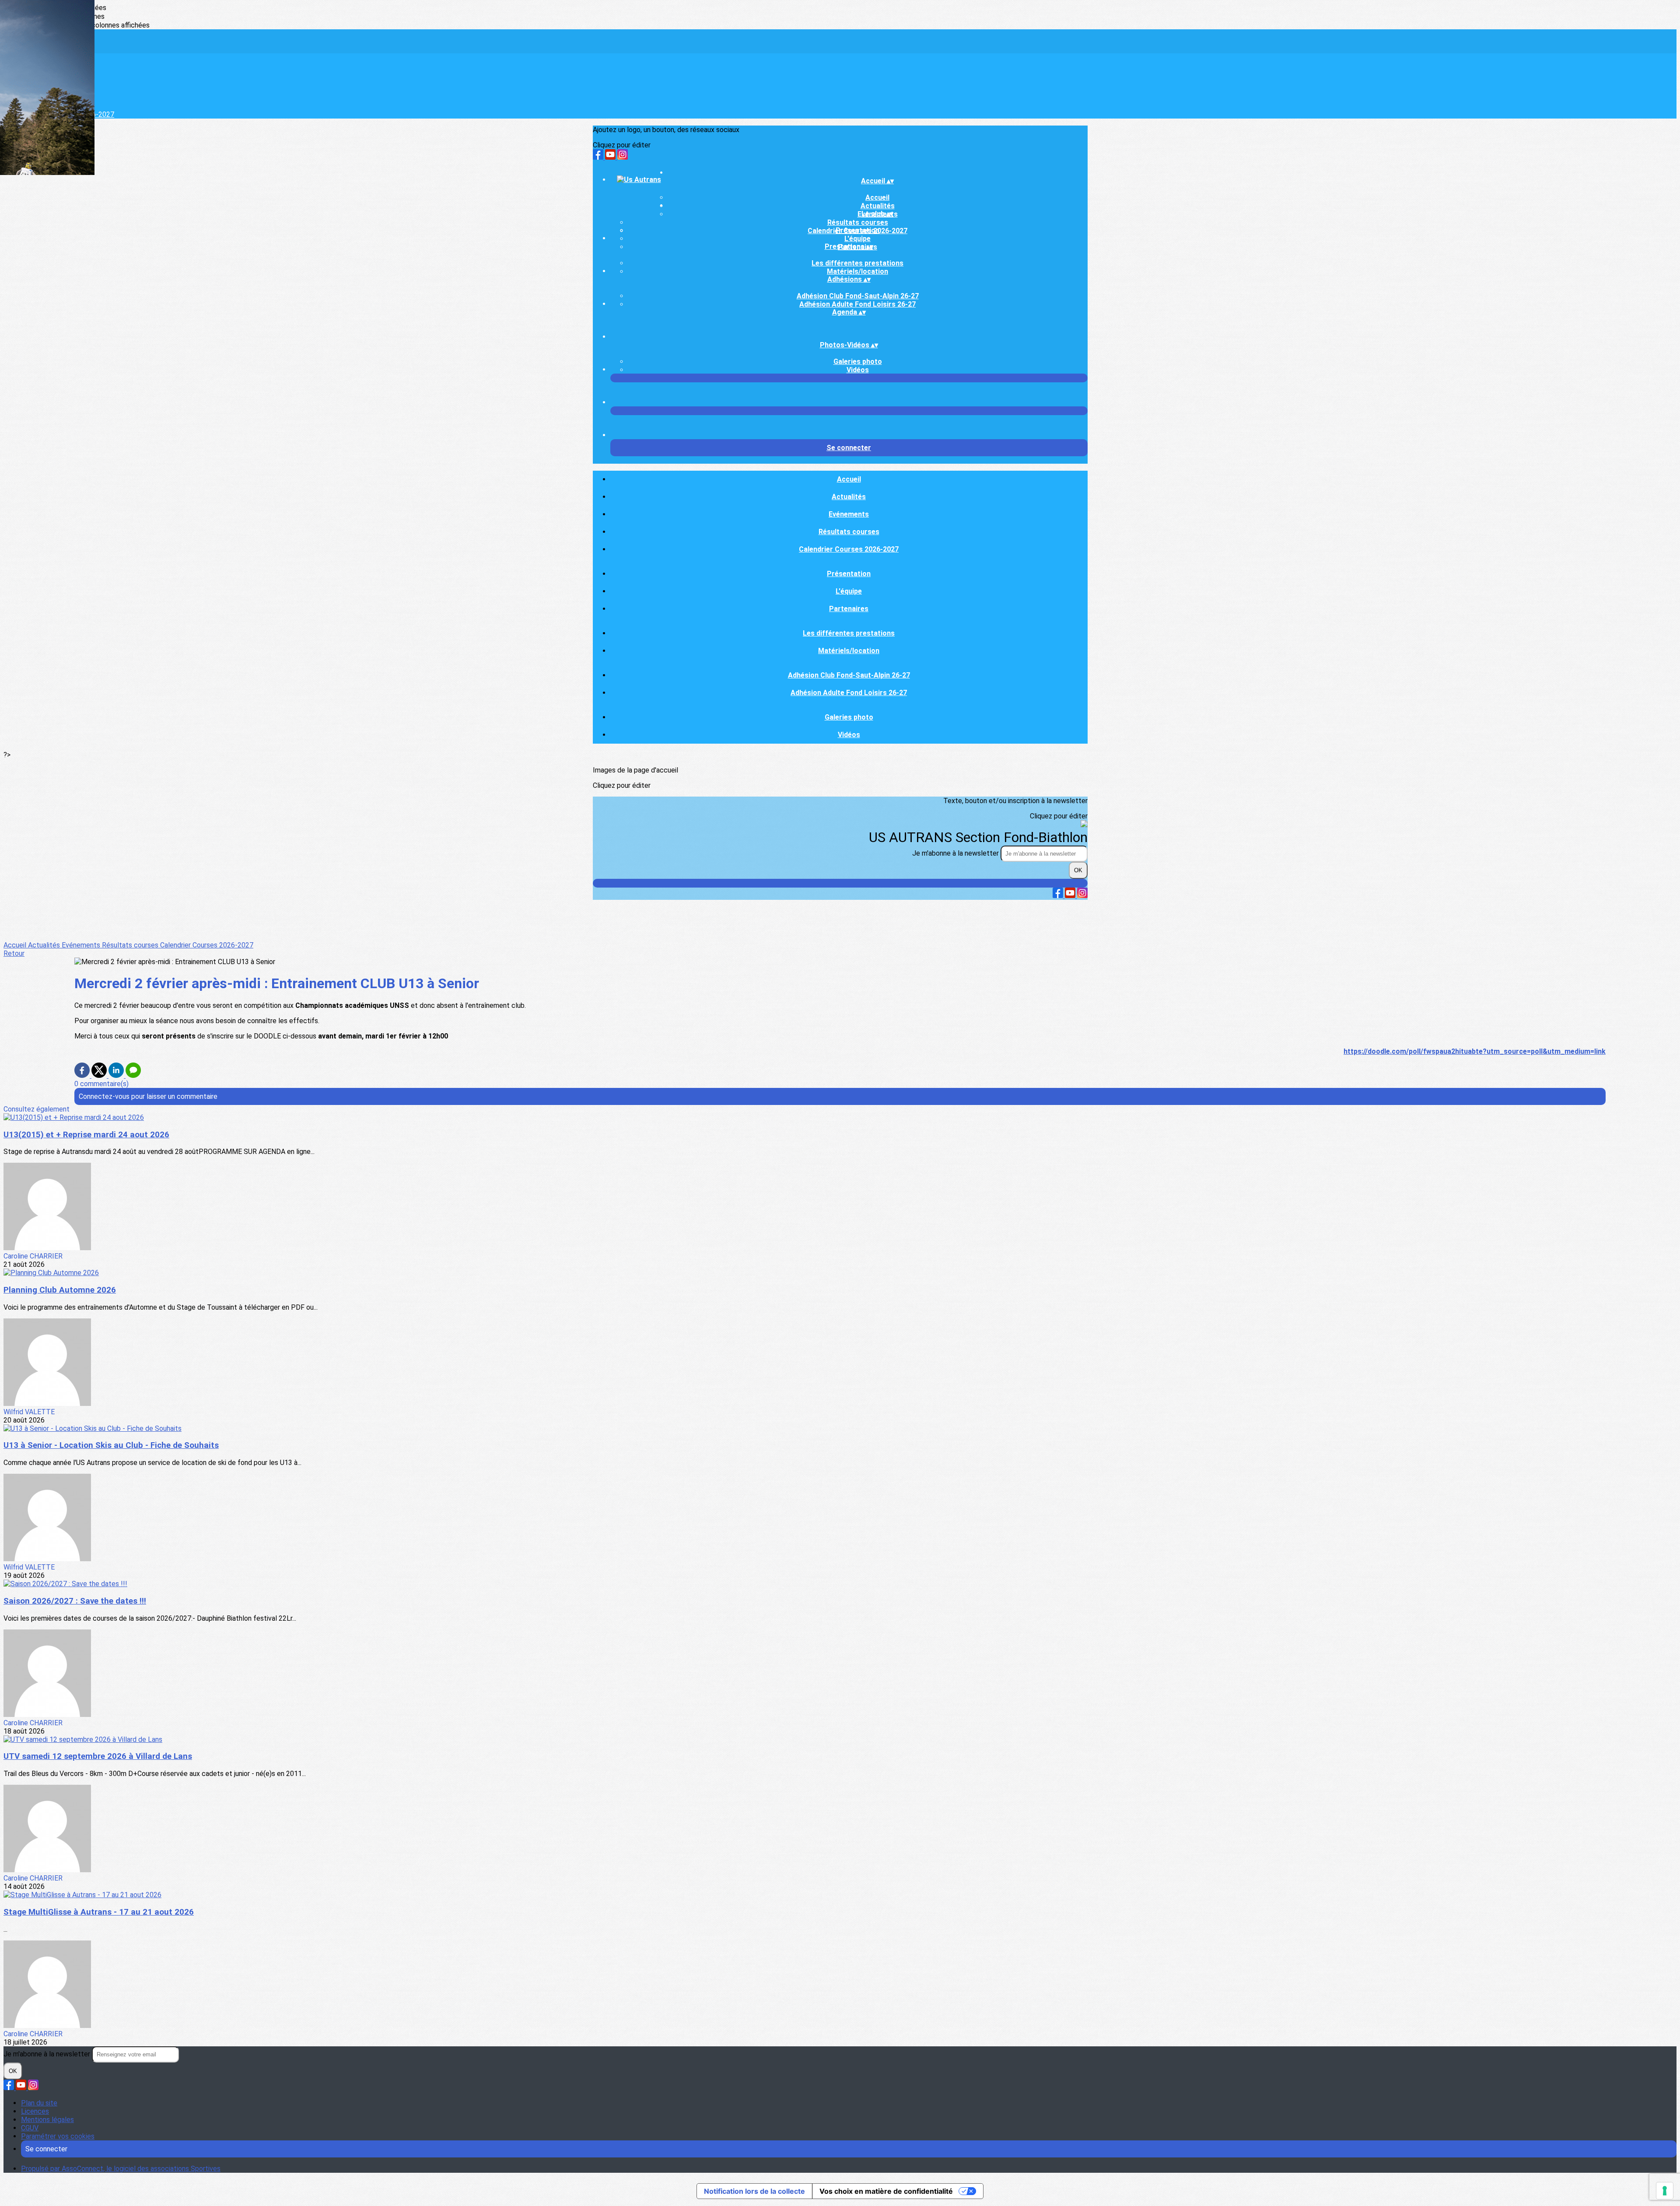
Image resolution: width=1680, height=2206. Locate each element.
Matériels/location (857, 271)
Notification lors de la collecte (754, 2191)
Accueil (877, 198)
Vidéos (858, 370)
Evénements (849, 514)
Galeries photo (858, 362)
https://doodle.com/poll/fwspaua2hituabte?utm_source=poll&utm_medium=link (1475, 1051)
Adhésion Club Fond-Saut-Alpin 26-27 (858, 296)
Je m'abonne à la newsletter (956, 853)
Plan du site (39, 2103)
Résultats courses (858, 222)
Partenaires (849, 609)
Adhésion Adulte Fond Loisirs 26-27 (857, 304)
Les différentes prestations (857, 263)
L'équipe (857, 239)
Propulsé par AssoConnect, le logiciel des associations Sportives (121, 2169)
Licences (35, 2111)
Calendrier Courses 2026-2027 (849, 549)
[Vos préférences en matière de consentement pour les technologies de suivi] (1665, 2191)
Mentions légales (47, 2120)
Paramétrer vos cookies (58, 2136)
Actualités (849, 497)
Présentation (857, 230)
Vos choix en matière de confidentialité (886, 2191)
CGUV (30, 2128)
